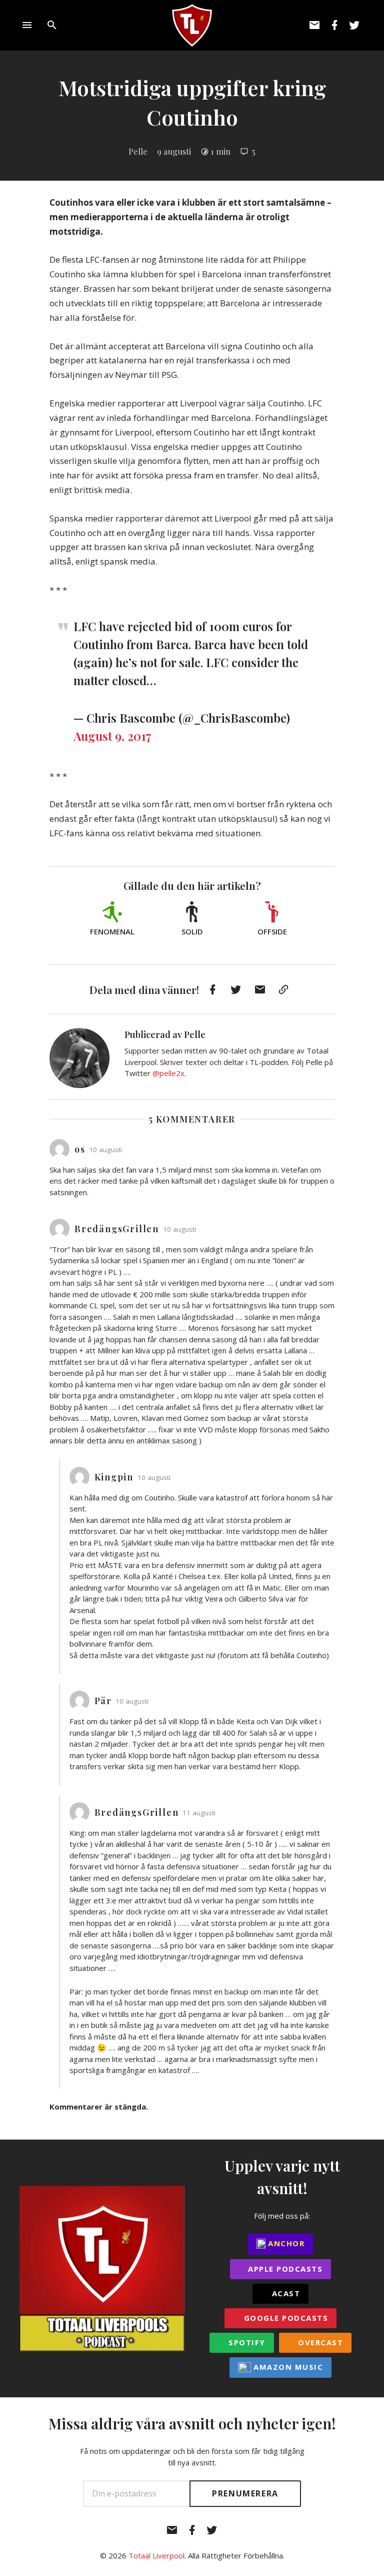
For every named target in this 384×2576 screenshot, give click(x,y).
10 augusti (105, 1150)
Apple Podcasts (284, 2269)
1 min (220, 151)
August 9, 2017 (112, 736)
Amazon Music (287, 2367)
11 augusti (199, 1813)
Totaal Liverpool (156, 2555)
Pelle (138, 151)
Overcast (319, 2342)
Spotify (246, 2342)
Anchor (285, 2243)
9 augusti (174, 151)
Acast (284, 2293)
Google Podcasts (284, 2318)
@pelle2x (168, 1073)
